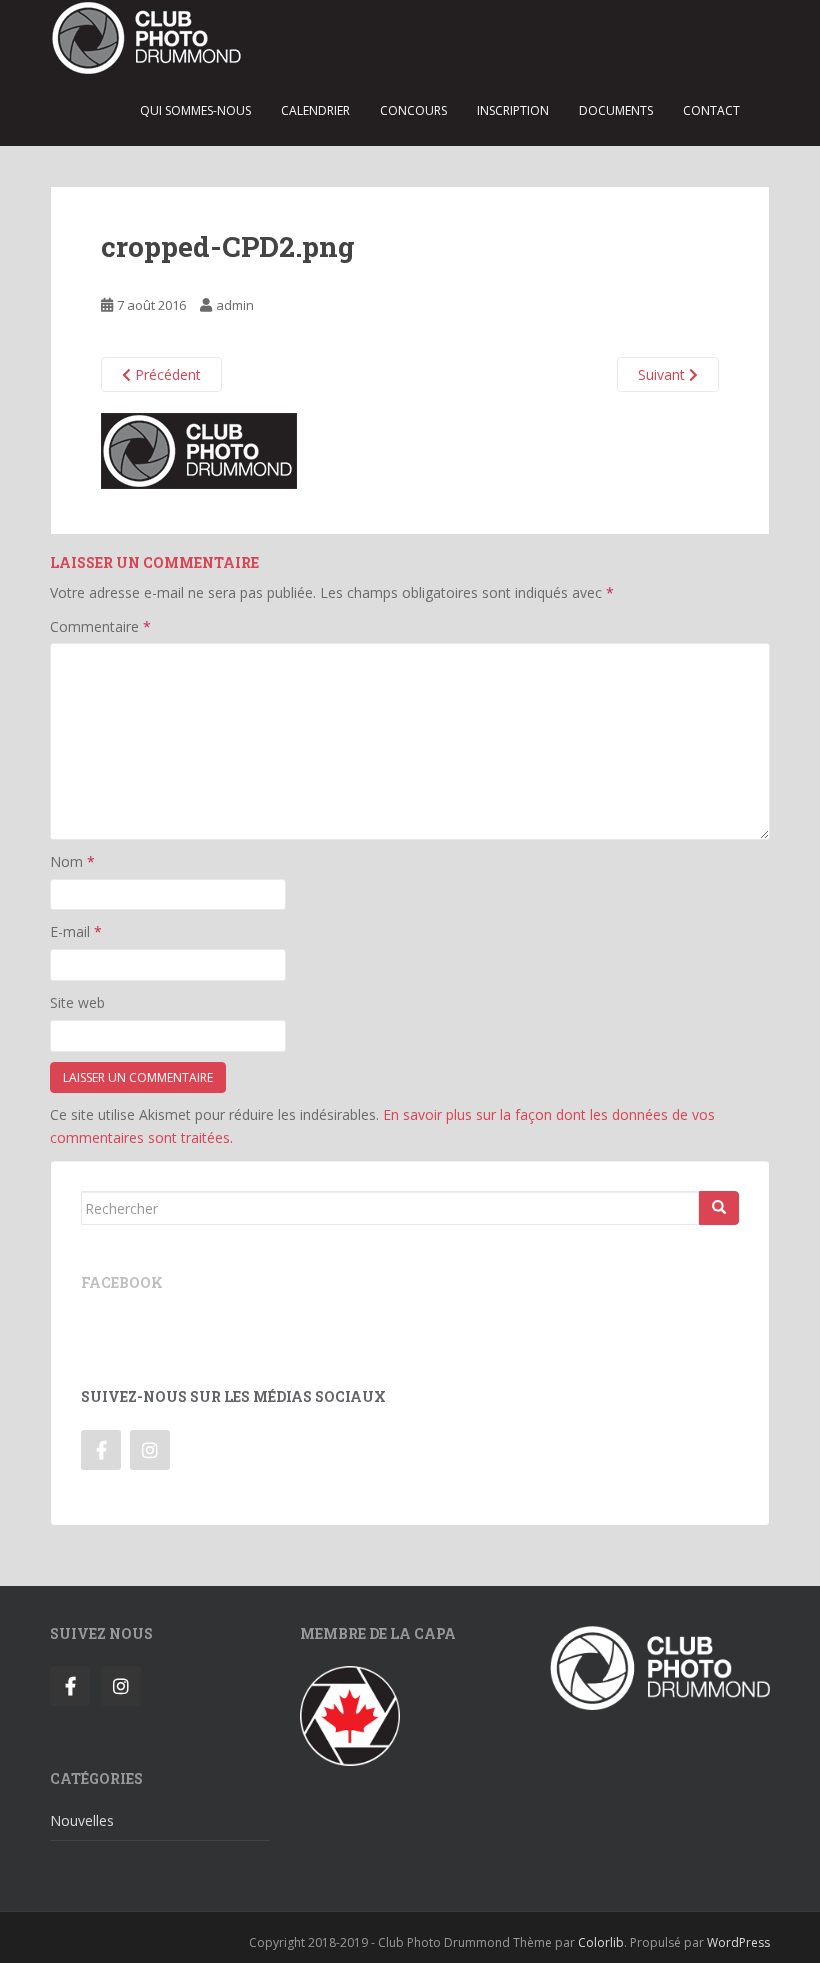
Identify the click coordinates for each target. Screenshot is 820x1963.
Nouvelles (82, 1820)
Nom (72, 861)
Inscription (513, 110)
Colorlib (601, 1942)
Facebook (122, 1282)
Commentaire (100, 626)
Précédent (166, 374)
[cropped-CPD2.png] (199, 449)
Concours (413, 110)
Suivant (663, 374)
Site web (77, 1002)
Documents (616, 110)
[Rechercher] (719, 1208)
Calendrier (315, 110)
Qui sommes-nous (195, 110)
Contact (711, 110)
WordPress (738, 1942)
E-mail (76, 931)
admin (235, 305)
